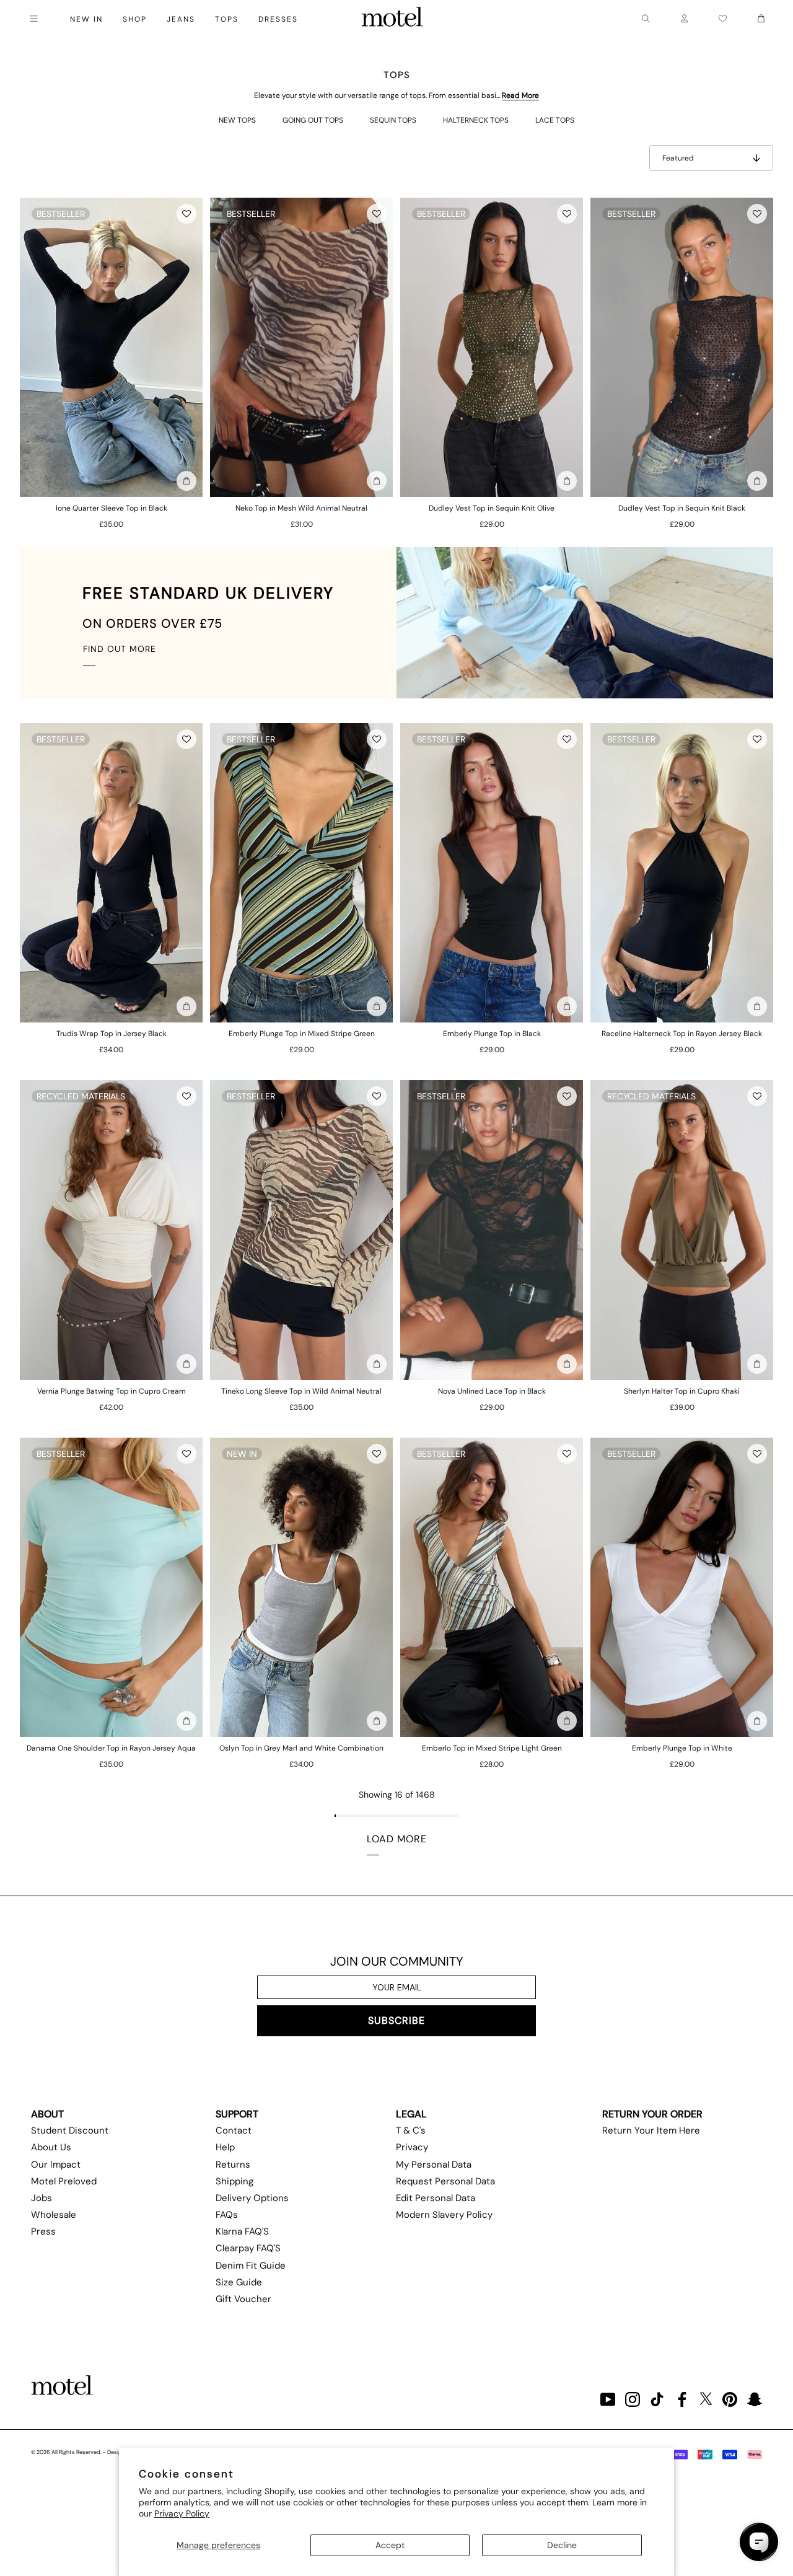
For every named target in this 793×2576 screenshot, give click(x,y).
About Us (51, 2147)
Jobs (42, 2198)
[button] (186, 214)
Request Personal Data (445, 2181)
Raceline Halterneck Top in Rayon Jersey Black (682, 1034)
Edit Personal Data (436, 2198)
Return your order (652, 2114)
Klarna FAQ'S (242, 2231)
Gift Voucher (243, 2299)
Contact (234, 2130)
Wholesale (54, 2215)
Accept (390, 2545)
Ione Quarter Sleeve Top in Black (112, 508)
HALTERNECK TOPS (476, 120)
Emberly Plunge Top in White (682, 1748)
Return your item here (651, 2130)
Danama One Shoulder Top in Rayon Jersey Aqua (111, 1748)
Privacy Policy (182, 2513)
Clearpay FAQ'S (248, 2248)
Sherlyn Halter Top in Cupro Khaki (682, 1391)
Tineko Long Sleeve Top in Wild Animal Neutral (301, 1391)
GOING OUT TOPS (313, 120)
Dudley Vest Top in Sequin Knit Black (682, 508)
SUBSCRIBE (396, 2020)
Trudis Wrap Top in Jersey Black (112, 1034)
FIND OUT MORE (120, 649)
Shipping (234, 2181)
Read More (520, 95)
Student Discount (70, 2130)
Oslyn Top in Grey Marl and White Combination (301, 1748)
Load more (397, 1839)
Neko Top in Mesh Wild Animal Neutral (301, 508)
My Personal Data (434, 2165)
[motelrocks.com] (392, 19)
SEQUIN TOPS (393, 120)
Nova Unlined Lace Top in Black (492, 1391)
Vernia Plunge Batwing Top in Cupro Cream (112, 1391)
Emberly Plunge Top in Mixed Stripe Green (302, 1034)
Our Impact (56, 2165)
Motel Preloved (64, 2181)
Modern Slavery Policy (444, 2215)
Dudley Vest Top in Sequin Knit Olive (492, 508)
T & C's (411, 2130)
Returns (233, 2165)
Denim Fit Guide (251, 2266)
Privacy (412, 2147)
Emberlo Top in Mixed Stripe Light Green (492, 1748)
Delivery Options (252, 2198)
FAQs (227, 2215)
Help (225, 2147)
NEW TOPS (237, 120)
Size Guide (239, 2282)
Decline (562, 2545)
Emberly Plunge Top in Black (492, 1034)
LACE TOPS (555, 120)
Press (43, 2231)
